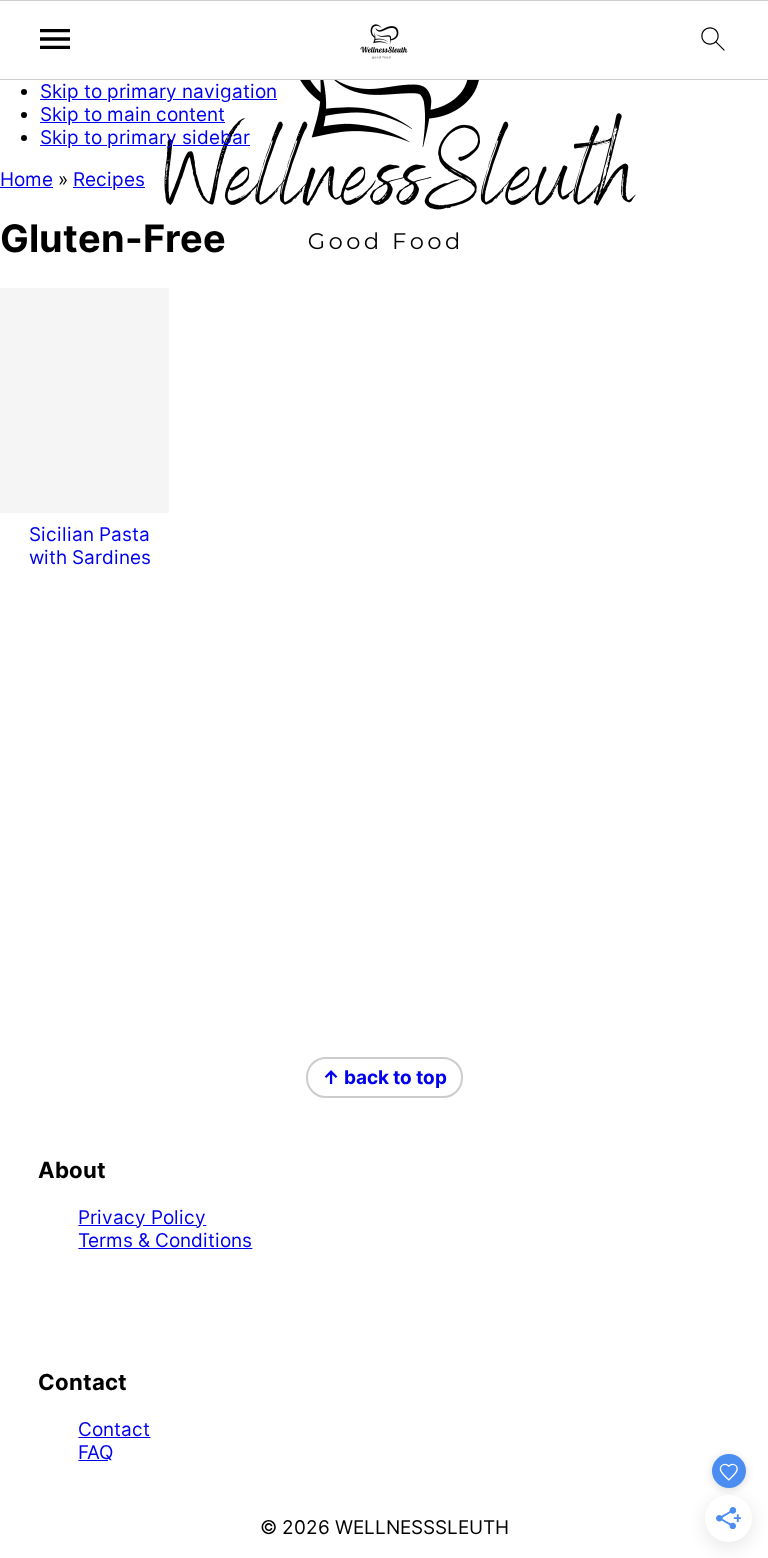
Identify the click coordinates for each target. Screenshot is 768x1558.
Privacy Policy (142, 1217)
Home (26, 179)
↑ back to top (384, 1077)
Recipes (109, 179)
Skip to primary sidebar (145, 137)
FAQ (95, 1452)
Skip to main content (132, 114)
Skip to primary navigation (158, 91)
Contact (114, 1429)
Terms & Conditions (165, 1240)
